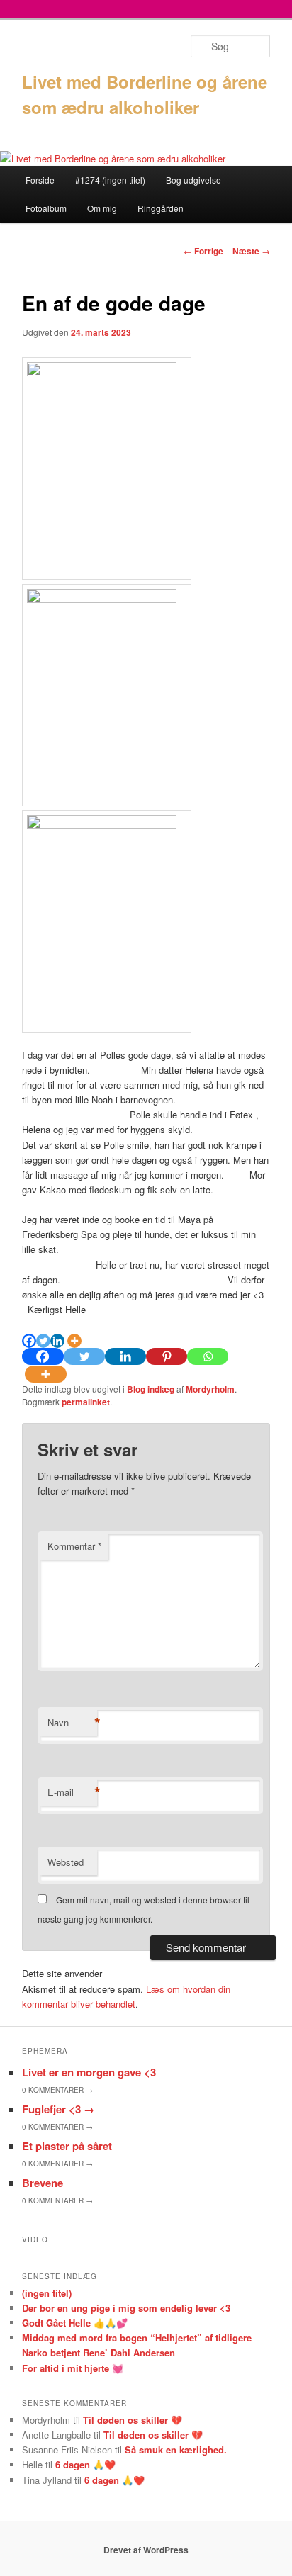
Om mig (102, 208)
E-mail (72, 1792)
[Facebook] (29, 1341)
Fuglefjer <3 (58, 2109)
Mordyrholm (210, 1389)
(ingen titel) (47, 2293)
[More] (74, 1341)
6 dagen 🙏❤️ (85, 2464)
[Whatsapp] (208, 1356)
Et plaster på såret (67, 2146)
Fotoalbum (46, 208)
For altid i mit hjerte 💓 (73, 2368)
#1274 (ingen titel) (110, 180)
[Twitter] (43, 1341)
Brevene (43, 2183)
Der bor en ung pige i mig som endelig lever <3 (126, 2308)
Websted (66, 1862)
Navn (72, 1723)
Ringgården (161, 208)
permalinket (86, 1402)
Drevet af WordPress (146, 2550)
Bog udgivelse (193, 180)
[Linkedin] (57, 1341)
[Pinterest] (167, 1356)
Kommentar (74, 1546)
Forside (40, 180)
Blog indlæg (151, 1389)
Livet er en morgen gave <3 (89, 2072)
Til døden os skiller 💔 (133, 2420)
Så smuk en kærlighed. (176, 2450)
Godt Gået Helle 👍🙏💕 (75, 2323)
